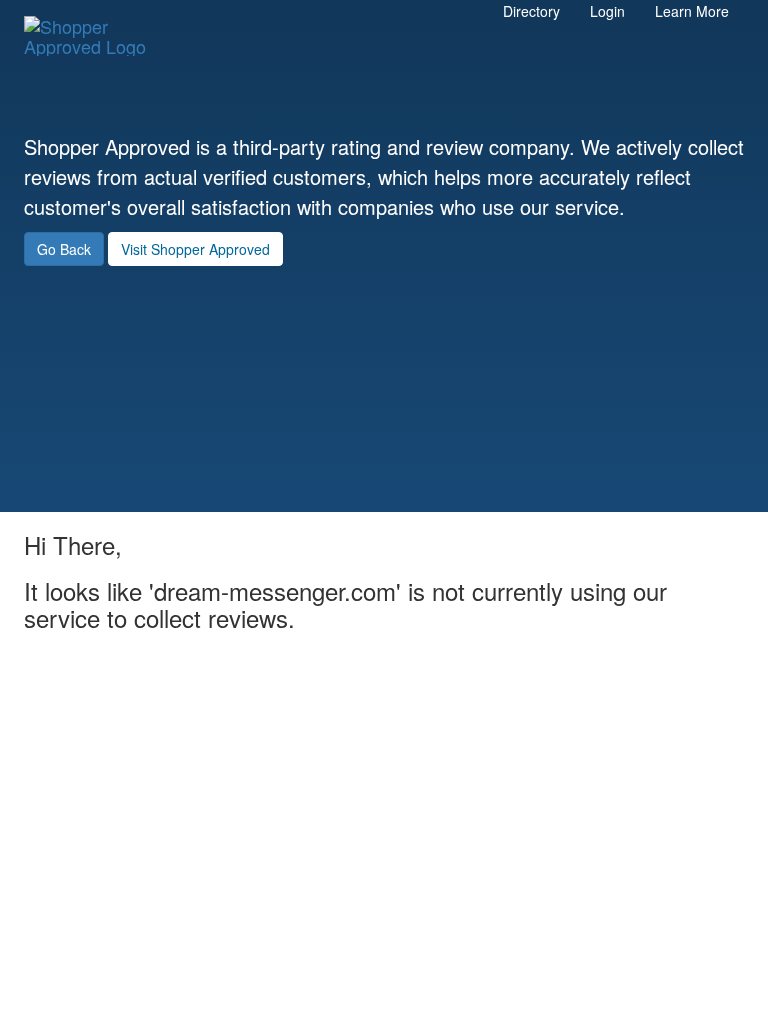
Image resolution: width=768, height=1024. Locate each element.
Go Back (64, 249)
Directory (531, 11)
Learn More (692, 11)
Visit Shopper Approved (195, 249)
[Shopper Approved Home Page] (94, 26)
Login (607, 11)
